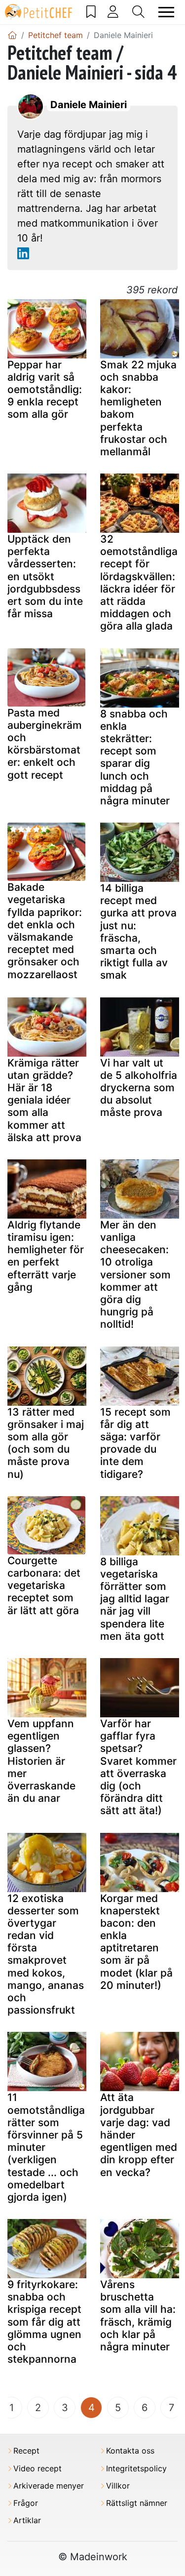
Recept (26, 2451)
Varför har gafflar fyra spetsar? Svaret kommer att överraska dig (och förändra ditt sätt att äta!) (138, 1767)
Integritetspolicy (136, 2469)
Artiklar (27, 2520)
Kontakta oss (130, 2451)
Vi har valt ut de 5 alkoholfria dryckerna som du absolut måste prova (139, 1088)
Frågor (26, 2503)
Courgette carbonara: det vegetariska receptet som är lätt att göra (44, 1585)
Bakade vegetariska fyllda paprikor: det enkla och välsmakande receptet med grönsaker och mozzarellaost (45, 931)
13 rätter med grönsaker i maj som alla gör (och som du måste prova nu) (46, 1443)
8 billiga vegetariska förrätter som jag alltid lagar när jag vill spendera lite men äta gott (135, 1599)
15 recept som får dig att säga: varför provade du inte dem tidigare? (135, 1443)
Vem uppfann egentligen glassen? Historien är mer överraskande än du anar (41, 1761)
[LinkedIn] (23, 253)
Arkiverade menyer (49, 2486)
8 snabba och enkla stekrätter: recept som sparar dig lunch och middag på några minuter (135, 757)
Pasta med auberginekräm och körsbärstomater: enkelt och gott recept (45, 744)
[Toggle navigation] (166, 12)
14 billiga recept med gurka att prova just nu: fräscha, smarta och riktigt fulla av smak (138, 931)
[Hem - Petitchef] (12, 35)
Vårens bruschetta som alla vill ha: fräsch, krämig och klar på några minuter (138, 2316)
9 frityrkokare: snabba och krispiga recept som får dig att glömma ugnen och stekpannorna (44, 2322)
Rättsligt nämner (137, 2503)
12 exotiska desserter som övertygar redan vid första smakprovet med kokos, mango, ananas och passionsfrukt (46, 1954)
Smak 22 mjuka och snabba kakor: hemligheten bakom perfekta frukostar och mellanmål (138, 408)
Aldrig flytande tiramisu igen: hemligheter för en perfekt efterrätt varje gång (46, 1256)
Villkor (118, 2486)
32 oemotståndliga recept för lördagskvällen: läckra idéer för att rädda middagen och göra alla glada (139, 582)
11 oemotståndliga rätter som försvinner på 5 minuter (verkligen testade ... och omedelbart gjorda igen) (46, 2147)
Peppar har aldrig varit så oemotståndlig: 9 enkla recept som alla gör (45, 390)
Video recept (37, 2469)
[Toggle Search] (138, 12)
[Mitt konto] (113, 12)
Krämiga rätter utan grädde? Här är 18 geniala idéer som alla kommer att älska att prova (44, 1100)
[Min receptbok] (91, 12)
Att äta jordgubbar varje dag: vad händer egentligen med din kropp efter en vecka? (139, 2135)
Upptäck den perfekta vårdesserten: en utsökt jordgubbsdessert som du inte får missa (45, 576)
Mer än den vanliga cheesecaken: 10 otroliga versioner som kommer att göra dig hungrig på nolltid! (135, 1275)
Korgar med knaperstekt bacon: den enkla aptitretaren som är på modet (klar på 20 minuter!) (136, 1942)
